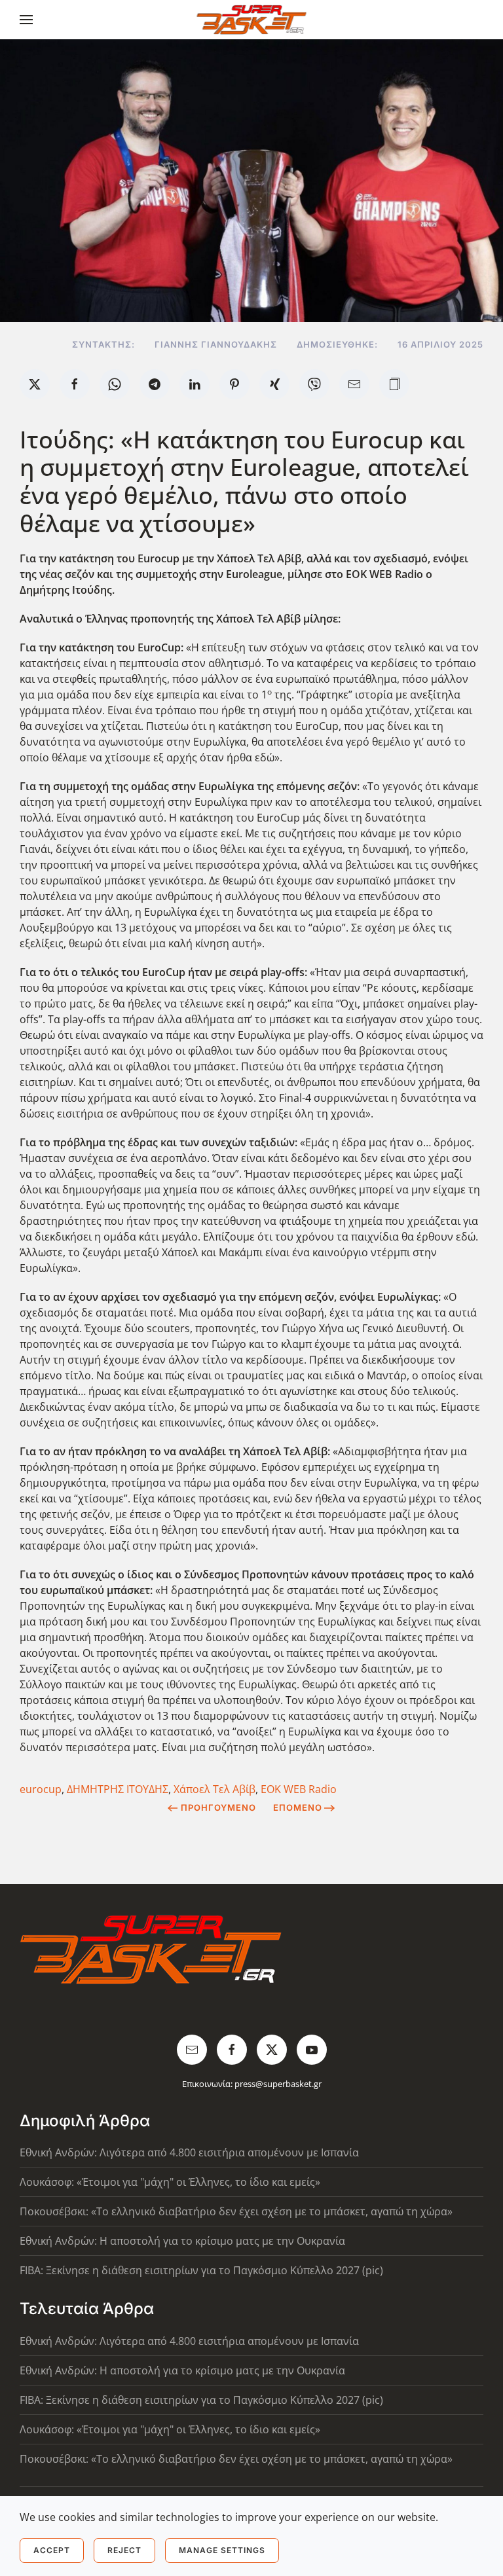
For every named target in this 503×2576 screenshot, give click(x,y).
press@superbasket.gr (278, 2084)
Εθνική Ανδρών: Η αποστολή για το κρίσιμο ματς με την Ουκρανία (182, 2241)
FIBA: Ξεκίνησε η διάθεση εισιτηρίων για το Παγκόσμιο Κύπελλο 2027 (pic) (201, 2270)
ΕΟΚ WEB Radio (299, 1789)
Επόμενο (298, 1807)
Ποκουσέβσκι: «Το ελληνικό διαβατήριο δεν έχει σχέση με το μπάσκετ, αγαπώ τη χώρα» (236, 2211)
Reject (124, 2550)
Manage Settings (222, 2550)
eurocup (41, 1789)
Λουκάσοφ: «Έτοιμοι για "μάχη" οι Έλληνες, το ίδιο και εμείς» (170, 2182)
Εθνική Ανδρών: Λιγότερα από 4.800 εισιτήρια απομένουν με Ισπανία (189, 2152)
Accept (52, 2550)
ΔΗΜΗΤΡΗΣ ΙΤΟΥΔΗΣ (118, 1789)
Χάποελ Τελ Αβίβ (214, 1789)
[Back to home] (252, 20)
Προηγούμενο (218, 1807)
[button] (26, 20)
